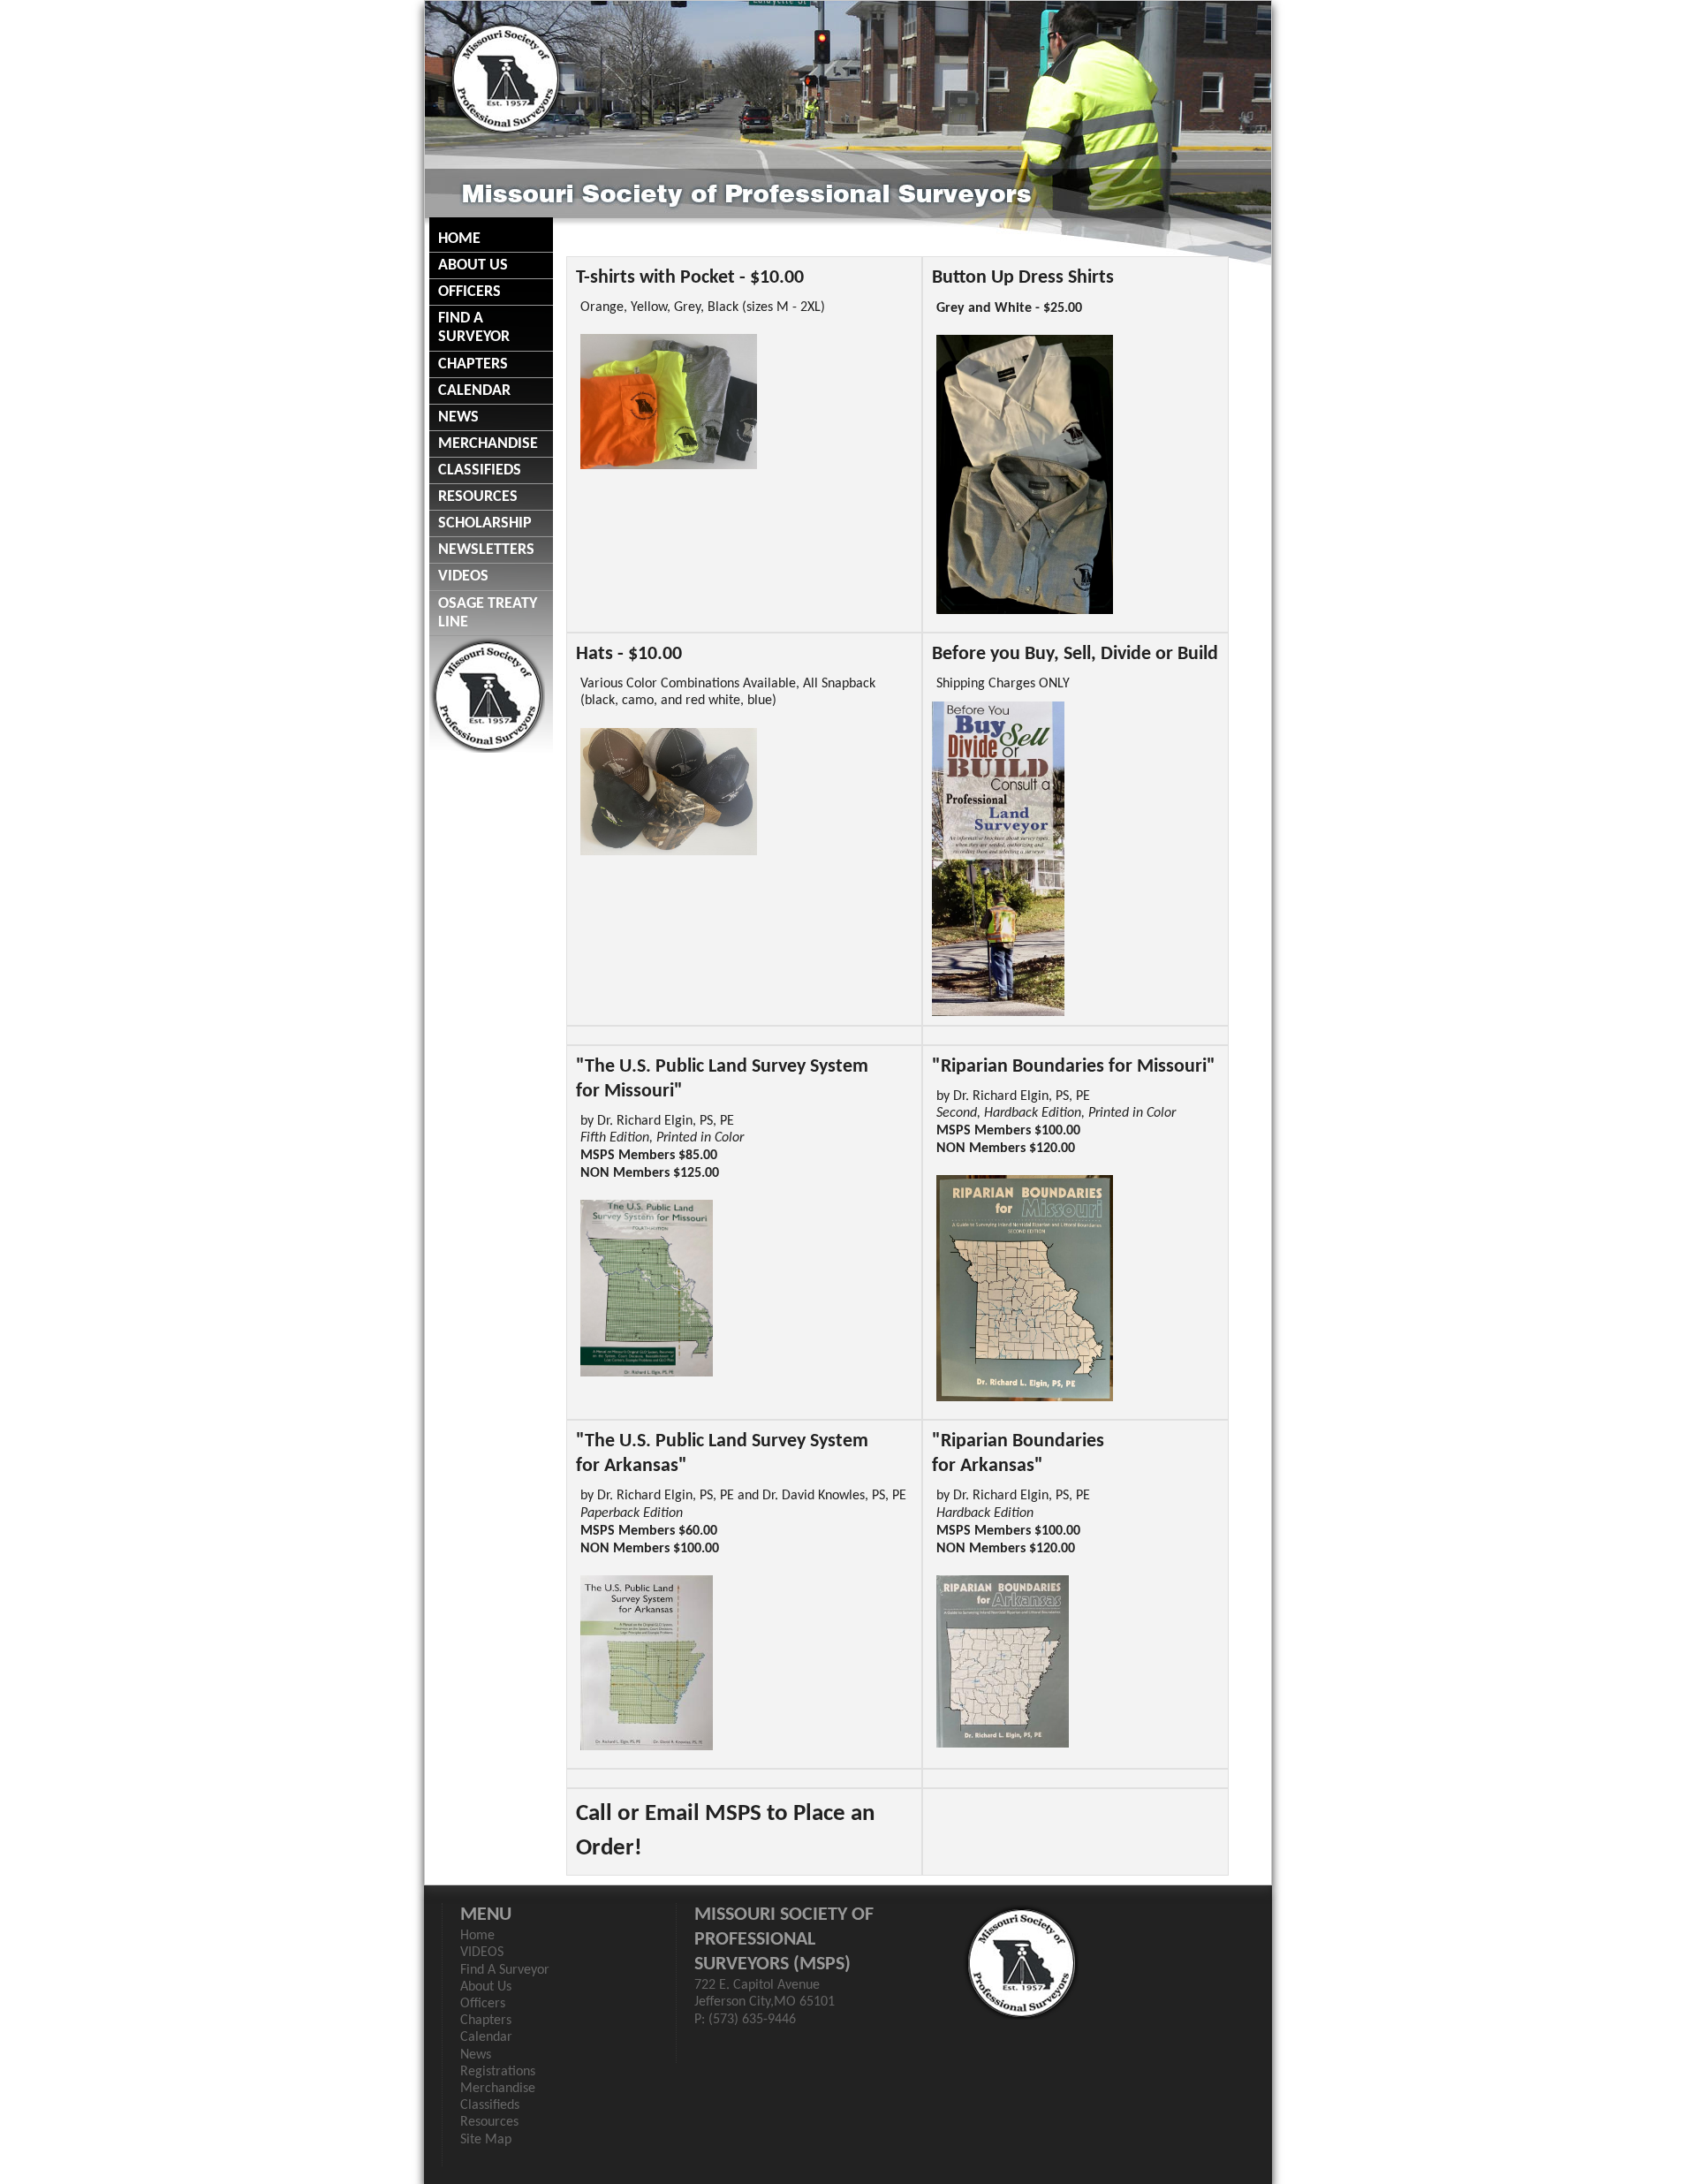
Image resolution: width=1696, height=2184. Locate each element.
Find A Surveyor (505, 1970)
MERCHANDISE (488, 444)
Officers (483, 2004)
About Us (486, 1987)
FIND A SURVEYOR (474, 328)
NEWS (458, 417)
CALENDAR (474, 391)
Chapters (486, 2021)
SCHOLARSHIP (485, 523)
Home (477, 1936)
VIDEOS (463, 576)
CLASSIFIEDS (480, 470)
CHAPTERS (473, 364)
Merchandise (498, 2089)
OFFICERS (469, 292)
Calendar (486, 2037)
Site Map (486, 2140)
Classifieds (490, 2105)
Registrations (498, 2072)
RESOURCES (478, 497)
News (476, 2055)
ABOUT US (473, 265)
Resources (489, 2122)
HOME (459, 239)
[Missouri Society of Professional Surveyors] (505, 77)
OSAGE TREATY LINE (488, 613)
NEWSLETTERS (486, 550)
